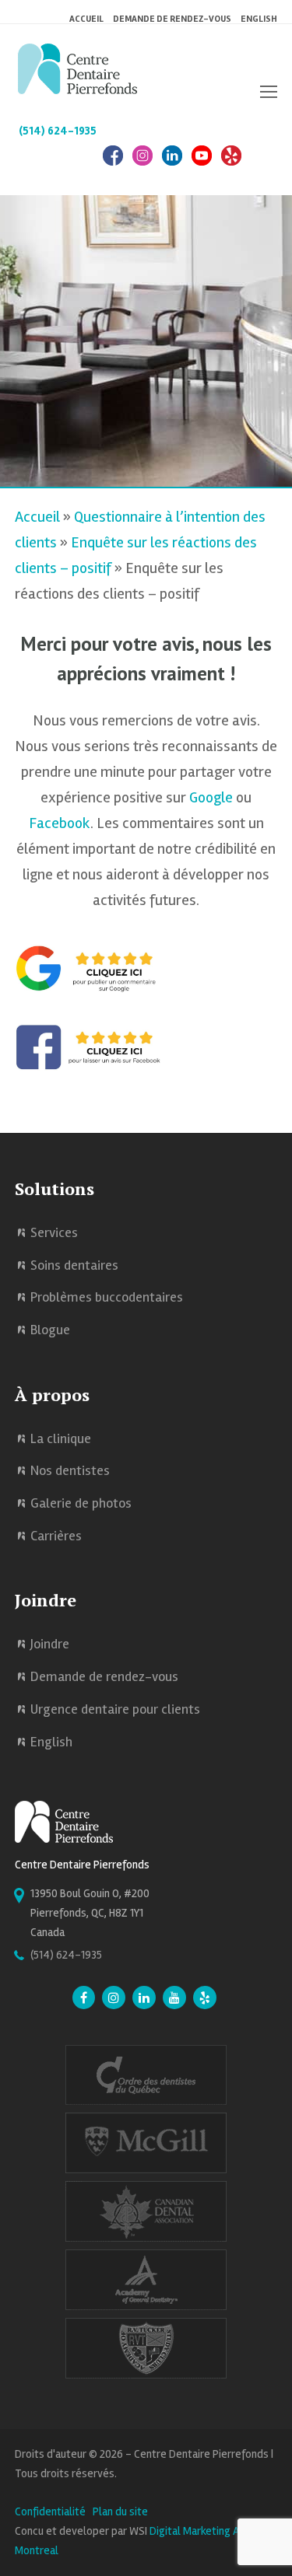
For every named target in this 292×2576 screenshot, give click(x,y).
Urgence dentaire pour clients (115, 1709)
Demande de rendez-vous (104, 1676)
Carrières (56, 1536)
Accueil (37, 517)
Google (211, 797)
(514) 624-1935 (58, 131)
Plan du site (120, 2511)
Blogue (50, 1330)
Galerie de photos (81, 1503)
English (259, 19)
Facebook (60, 823)
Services (54, 1232)
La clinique (61, 1438)
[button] (269, 93)
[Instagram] (142, 164)
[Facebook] (113, 164)
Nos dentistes (70, 1470)
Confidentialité (50, 2511)
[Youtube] (174, 1999)
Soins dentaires (74, 1265)
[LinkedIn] (172, 164)
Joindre (50, 1644)
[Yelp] (205, 1999)
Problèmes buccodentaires (107, 1297)
